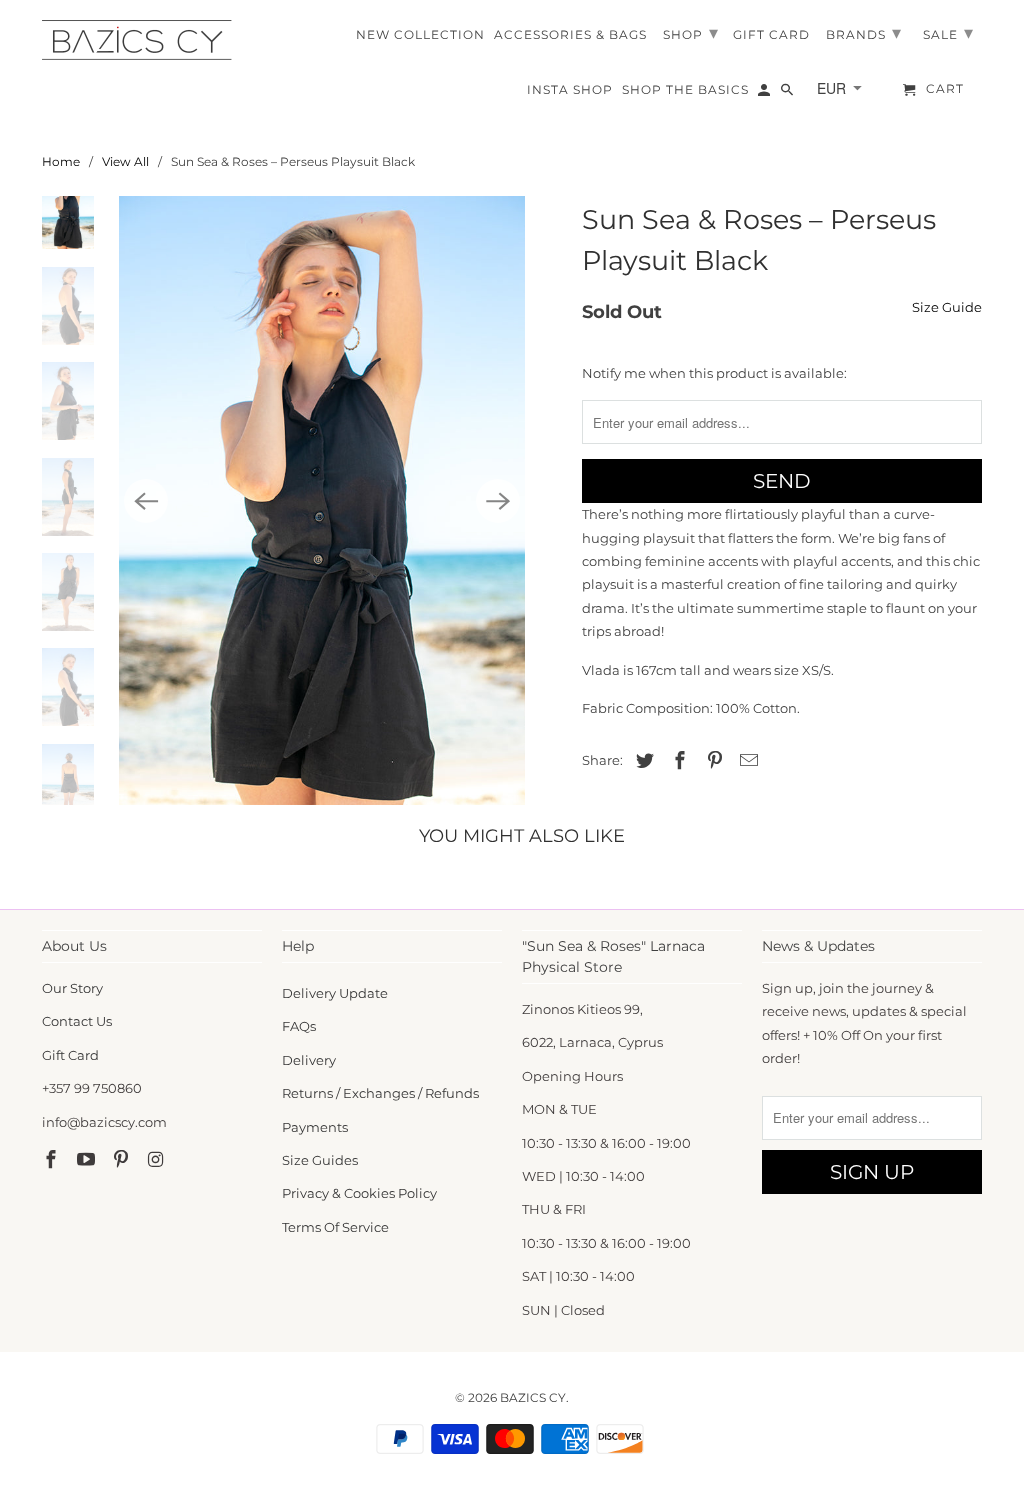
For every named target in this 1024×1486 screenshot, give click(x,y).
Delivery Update (335, 993)
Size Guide (947, 307)
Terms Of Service (335, 1227)
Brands (864, 33)
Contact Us (77, 1021)
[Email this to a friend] (746, 761)
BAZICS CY (533, 1397)
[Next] (498, 501)
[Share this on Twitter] (642, 761)
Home (61, 161)
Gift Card (70, 1055)
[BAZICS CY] (142, 40)
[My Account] (765, 94)
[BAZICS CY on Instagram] (157, 1160)
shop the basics (685, 90)
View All (125, 161)
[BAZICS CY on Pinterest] (123, 1160)
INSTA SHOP (570, 90)
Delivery (309, 1060)
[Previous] (146, 501)
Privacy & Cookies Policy (359, 1193)
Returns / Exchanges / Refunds (380, 1093)
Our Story (72, 988)
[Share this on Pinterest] (712, 761)
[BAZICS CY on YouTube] (88, 1160)
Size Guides (320, 1160)
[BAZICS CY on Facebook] (53, 1160)
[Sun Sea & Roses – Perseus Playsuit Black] (322, 500)
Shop (691, 33)
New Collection (420, 35)
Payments (315, 1127)
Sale (948, 33)
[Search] (788, 94)
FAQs (299, 1026)
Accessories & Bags (570, 35)
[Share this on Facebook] (677, 761)
